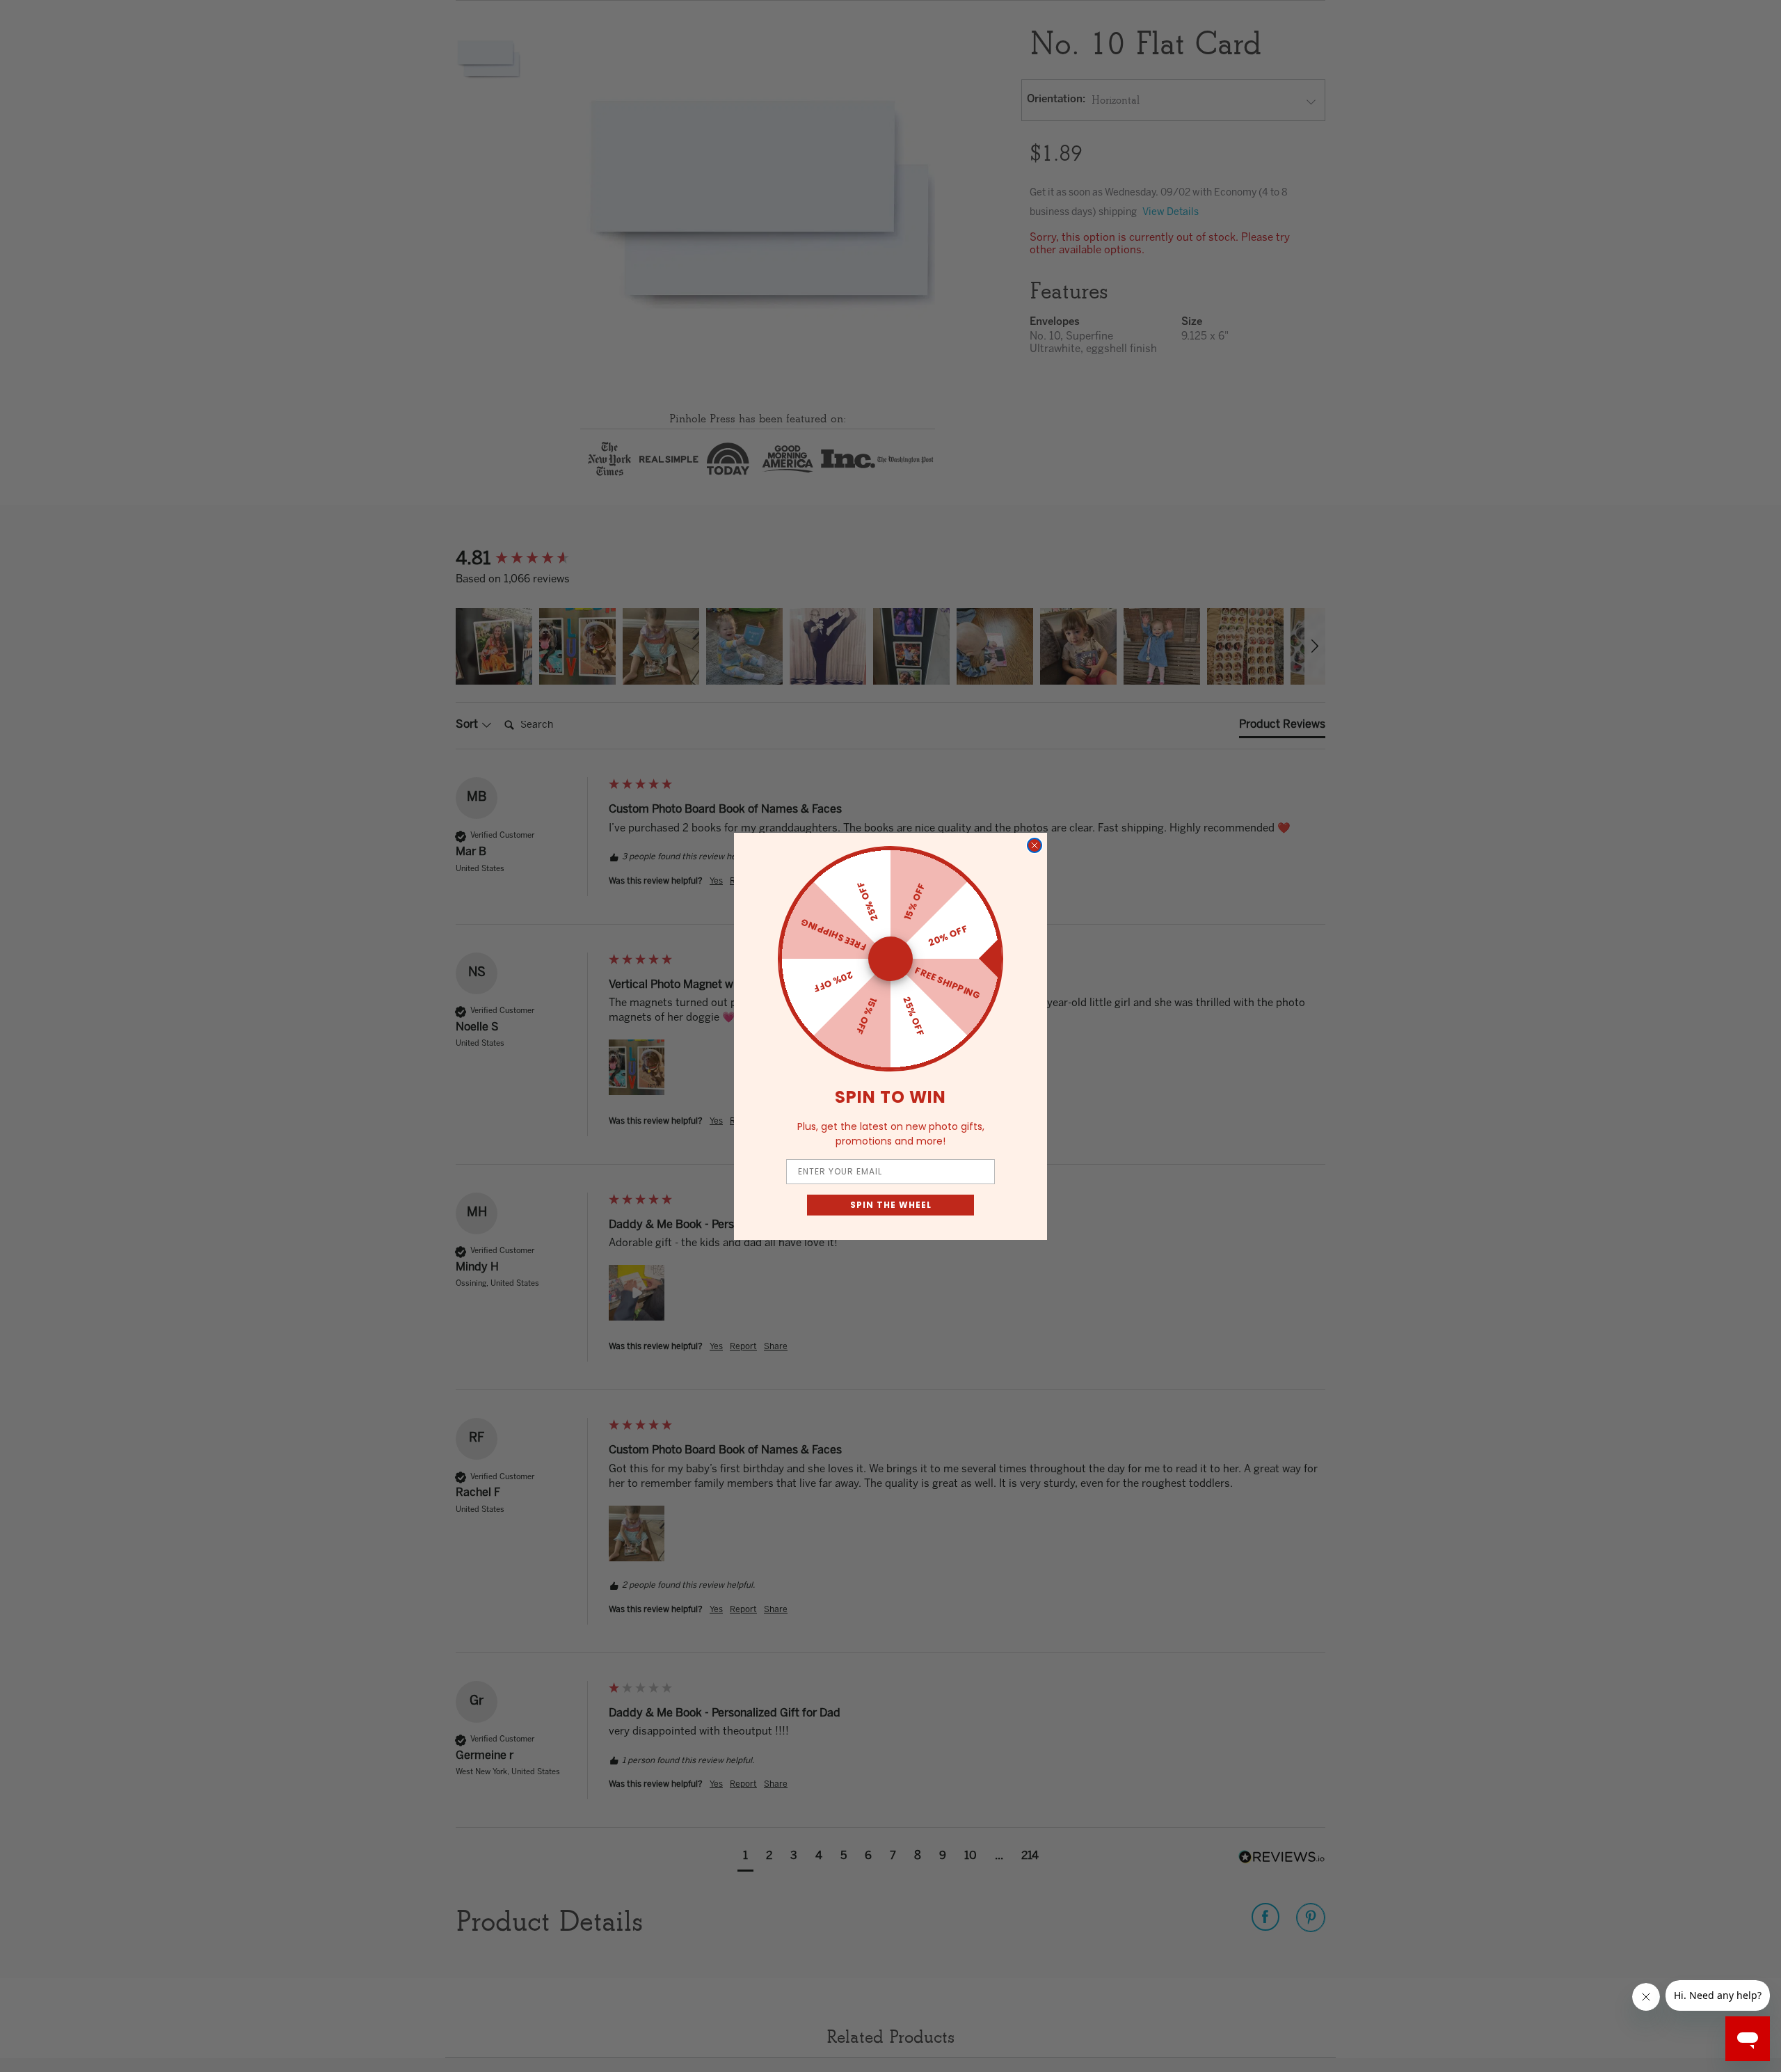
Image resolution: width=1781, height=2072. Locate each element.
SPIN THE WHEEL (891, 1205)
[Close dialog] (1035, 845)
